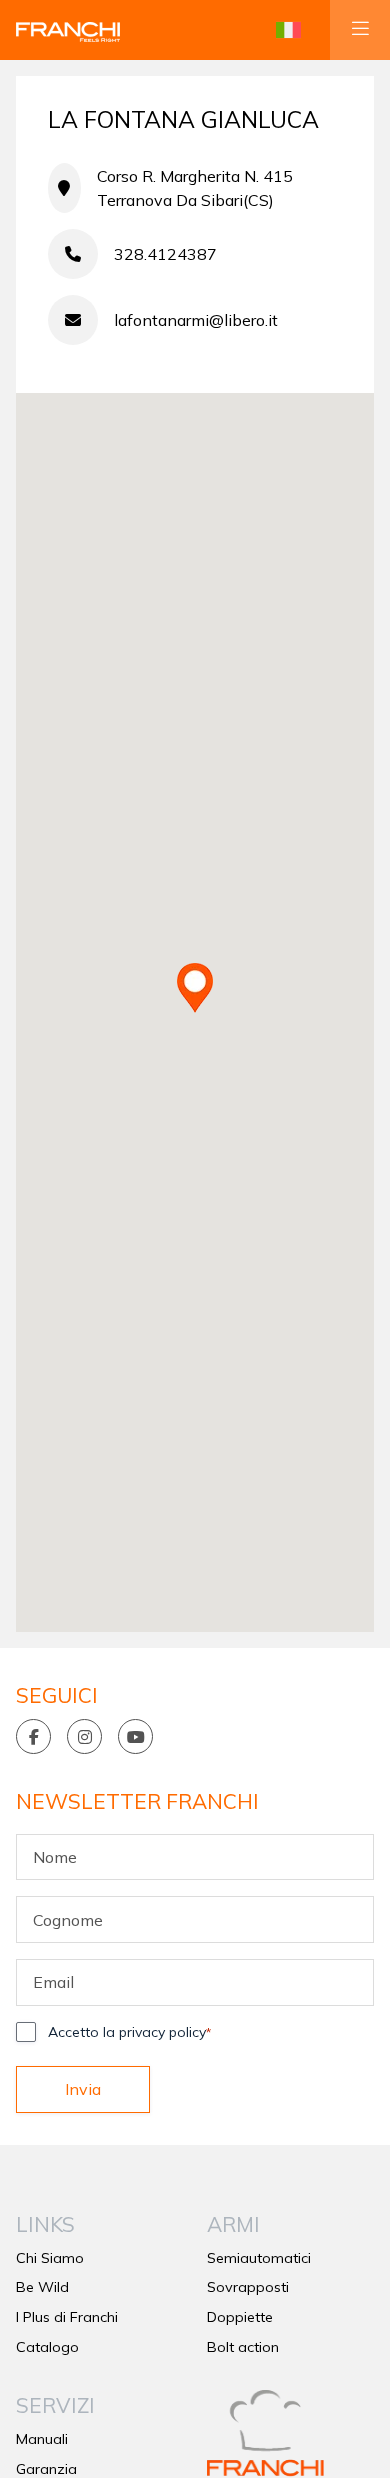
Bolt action (243, 2347)
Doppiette (240, 2317)
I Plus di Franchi (67, 2317)
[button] (288, 30)
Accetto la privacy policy (129, 2032)
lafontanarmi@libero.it (196, 320)
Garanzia (46, 2469)
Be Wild (42, 2287)
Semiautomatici (259, 2258)
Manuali (42, 2439)
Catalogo (47, 2347)
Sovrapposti (248, 2287)
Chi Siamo (50, 2258)
